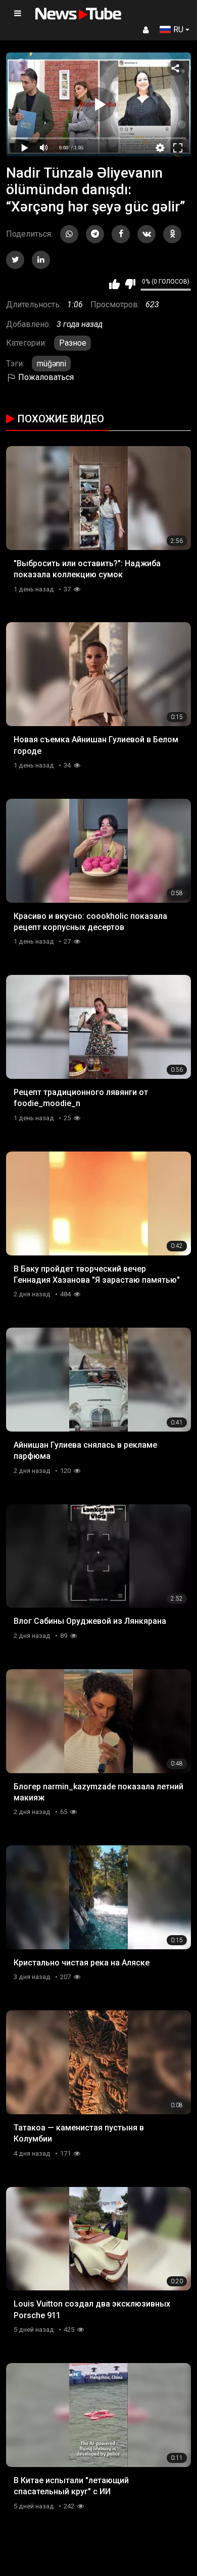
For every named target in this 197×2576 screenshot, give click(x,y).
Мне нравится (114, 284)
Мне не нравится (130, 284)
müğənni (52, 364)
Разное (73, 343)
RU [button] (178, 30)
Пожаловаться (45, 377)
